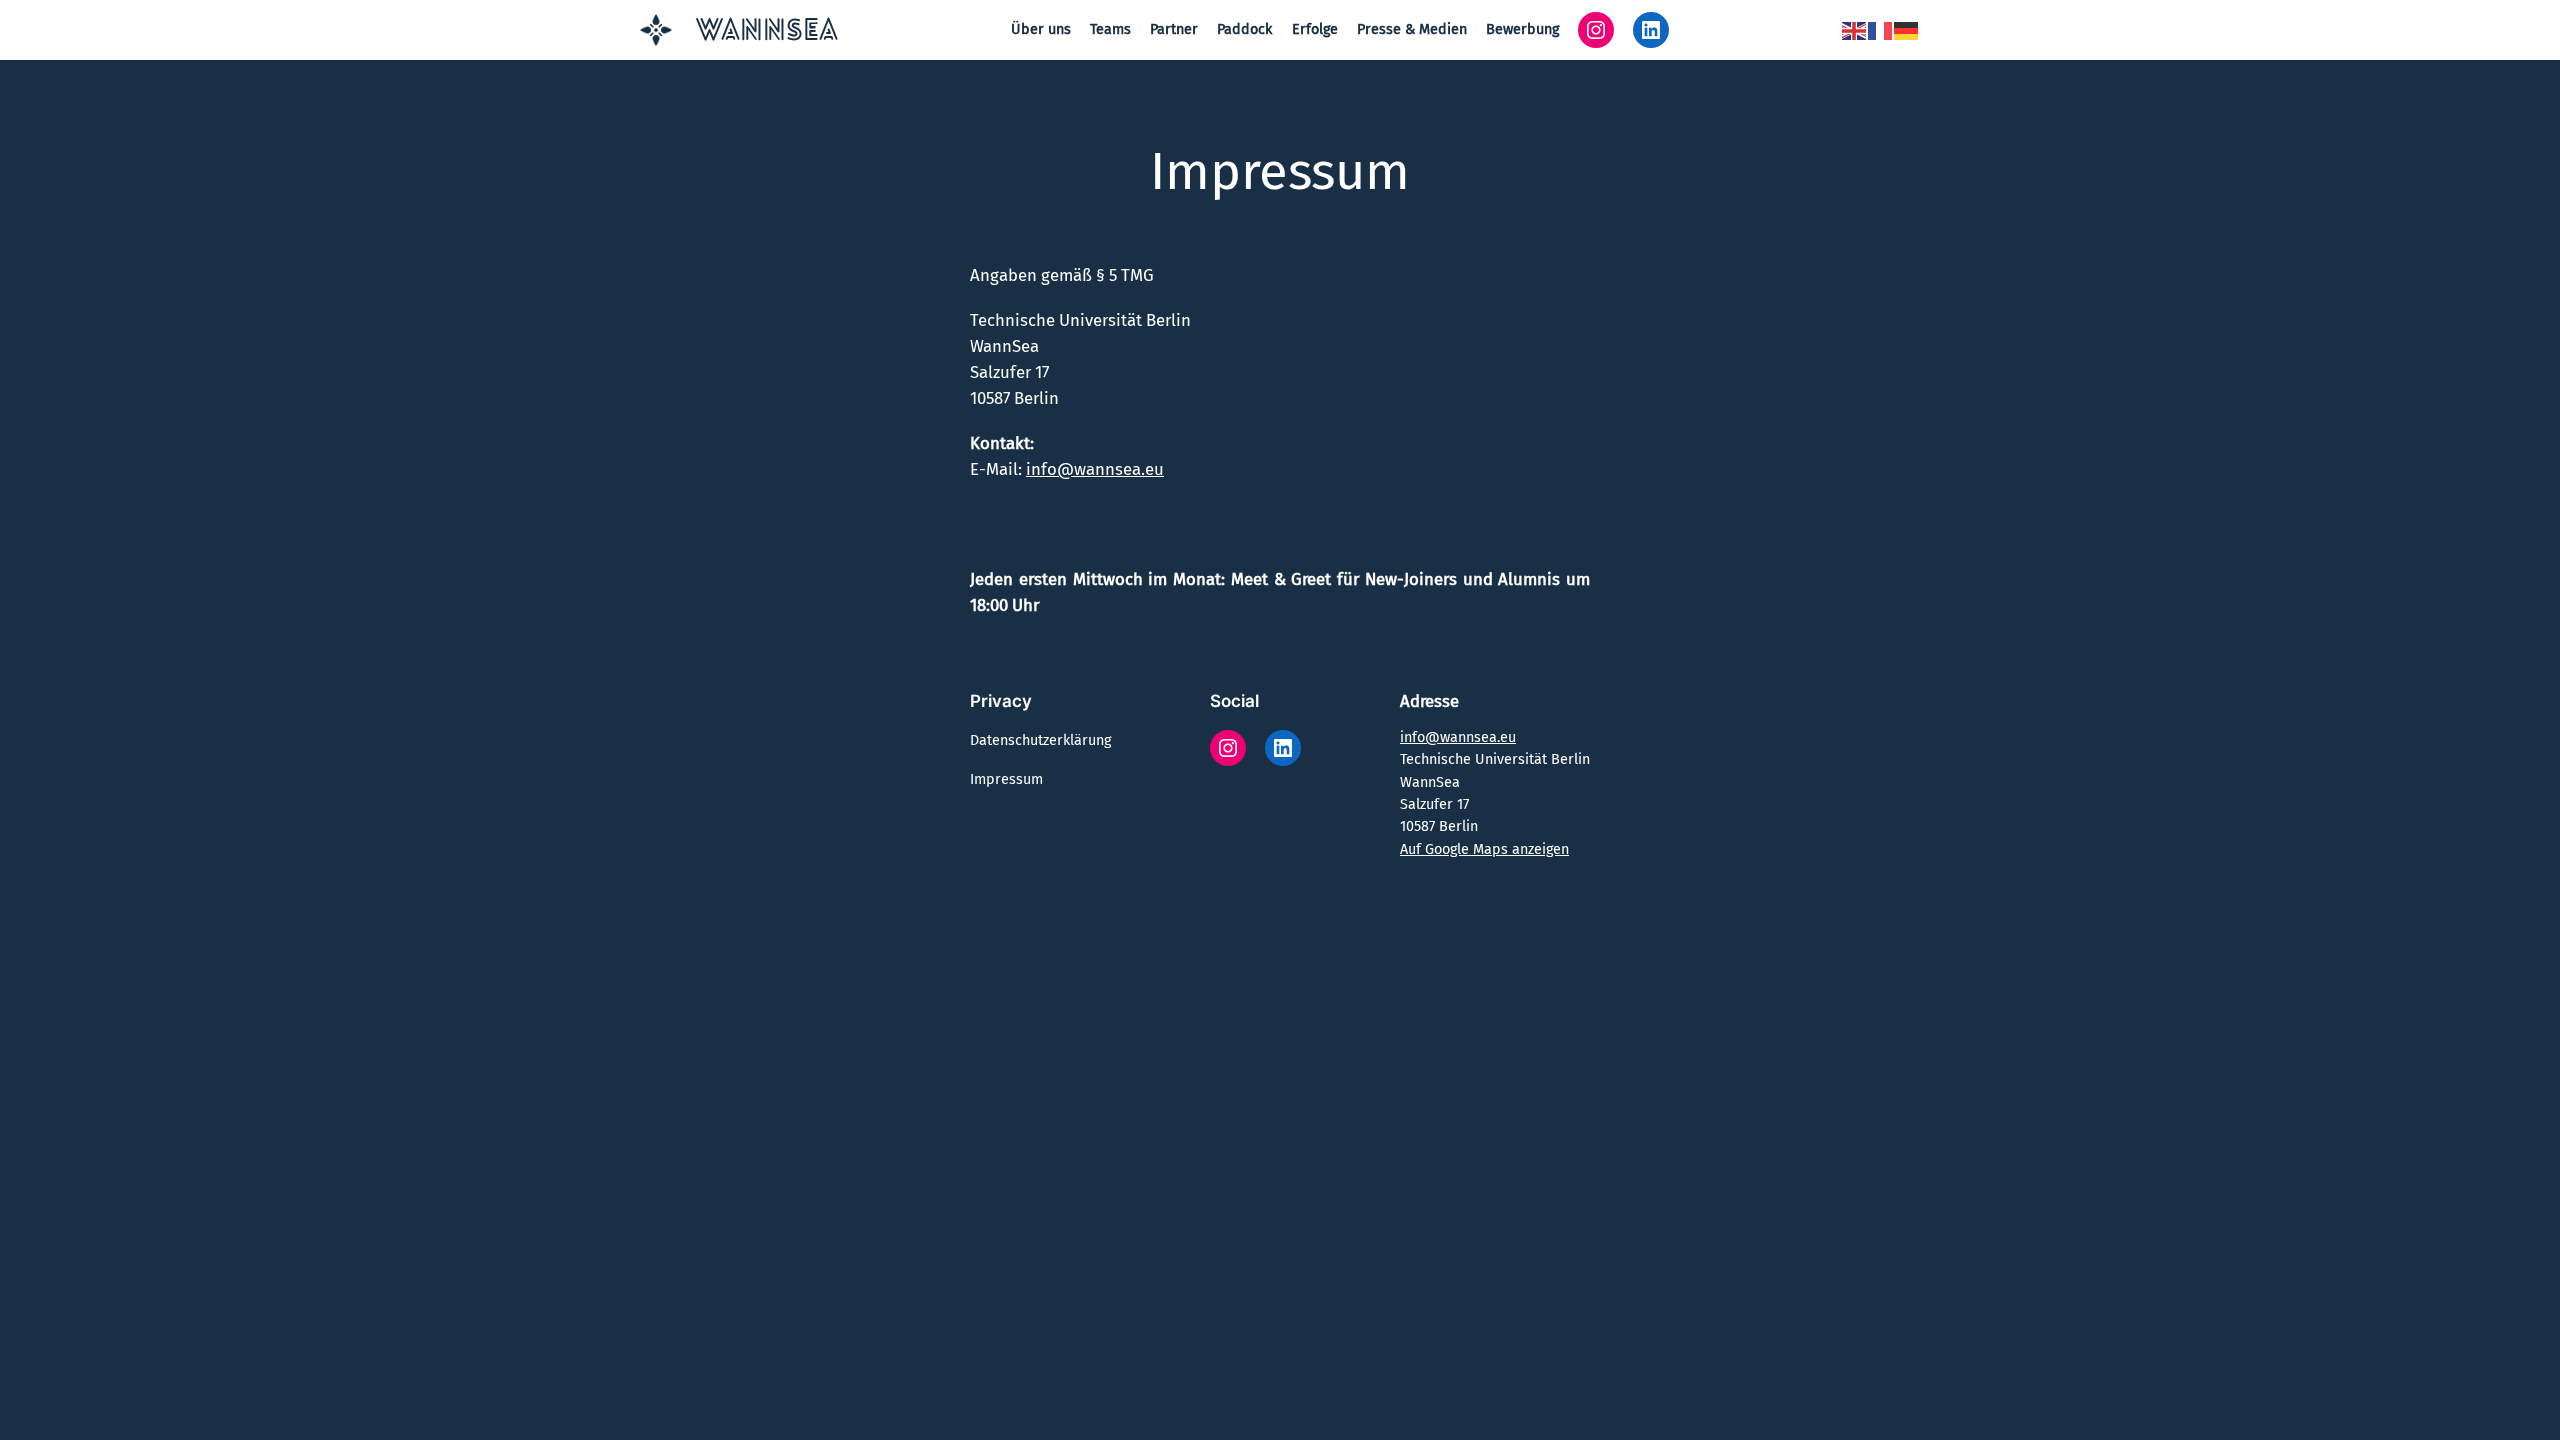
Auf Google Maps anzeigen (1484, 849)
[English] (1855, 30)
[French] (1881, 30)
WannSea (767, 32)
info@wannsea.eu (1095, 469)
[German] (1907, 30)
